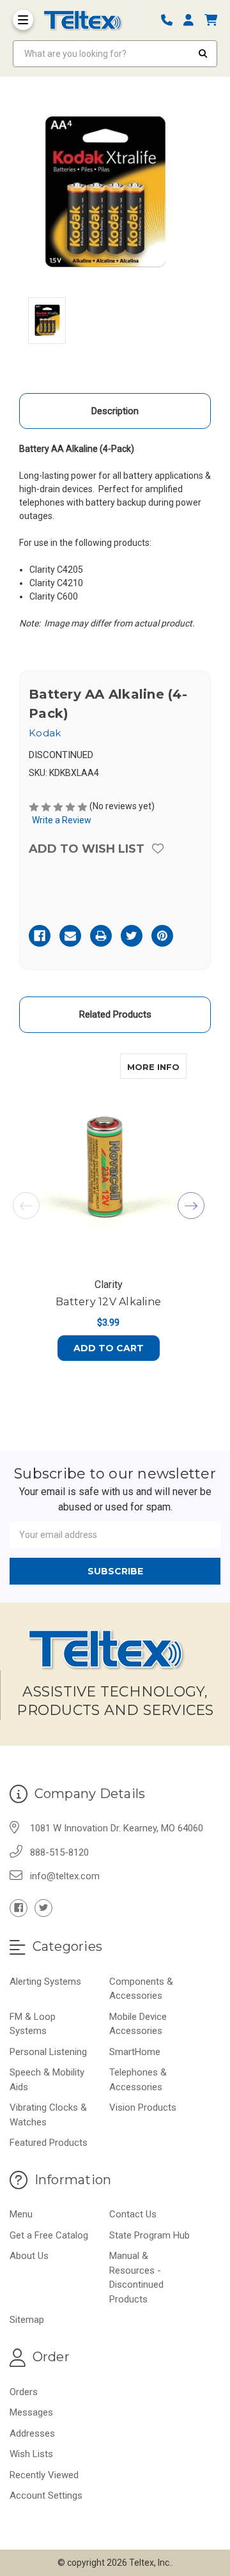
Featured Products (49, 2143)
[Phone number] (171, 20)
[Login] (193, 20)
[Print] (101, 936)
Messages (31, 2412)
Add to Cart (109, 1348)
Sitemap (27, 2320)
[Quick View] (173, 1066)
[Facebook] (40, 936)
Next (191, 1206)
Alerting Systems (45, 1982)
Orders (24, 2392)
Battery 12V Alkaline (108, 1302)
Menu (21, 2214)
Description (115, 411)
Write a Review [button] (62, 820)
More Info (157, 1067)
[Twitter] (132, 936)
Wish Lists (31, 2454)
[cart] (211, 20)
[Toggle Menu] (23, 20)
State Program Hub (149, 2235)
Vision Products (143, 2107)
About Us (29, 2256)
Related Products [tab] (115, 1014)
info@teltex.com (65, 1876)
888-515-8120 (59, 1852)
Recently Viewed (44, 2475)
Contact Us (133, 2214)
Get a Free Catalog (49, 2235)
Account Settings (46, 2495)
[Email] (70, 936)
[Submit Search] (203, 54)
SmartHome (135, 2052)
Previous (26, 1206)
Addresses (32, 2433)
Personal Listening (48, 2052)
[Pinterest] (162, 936)
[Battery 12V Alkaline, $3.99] (108, 1161)
